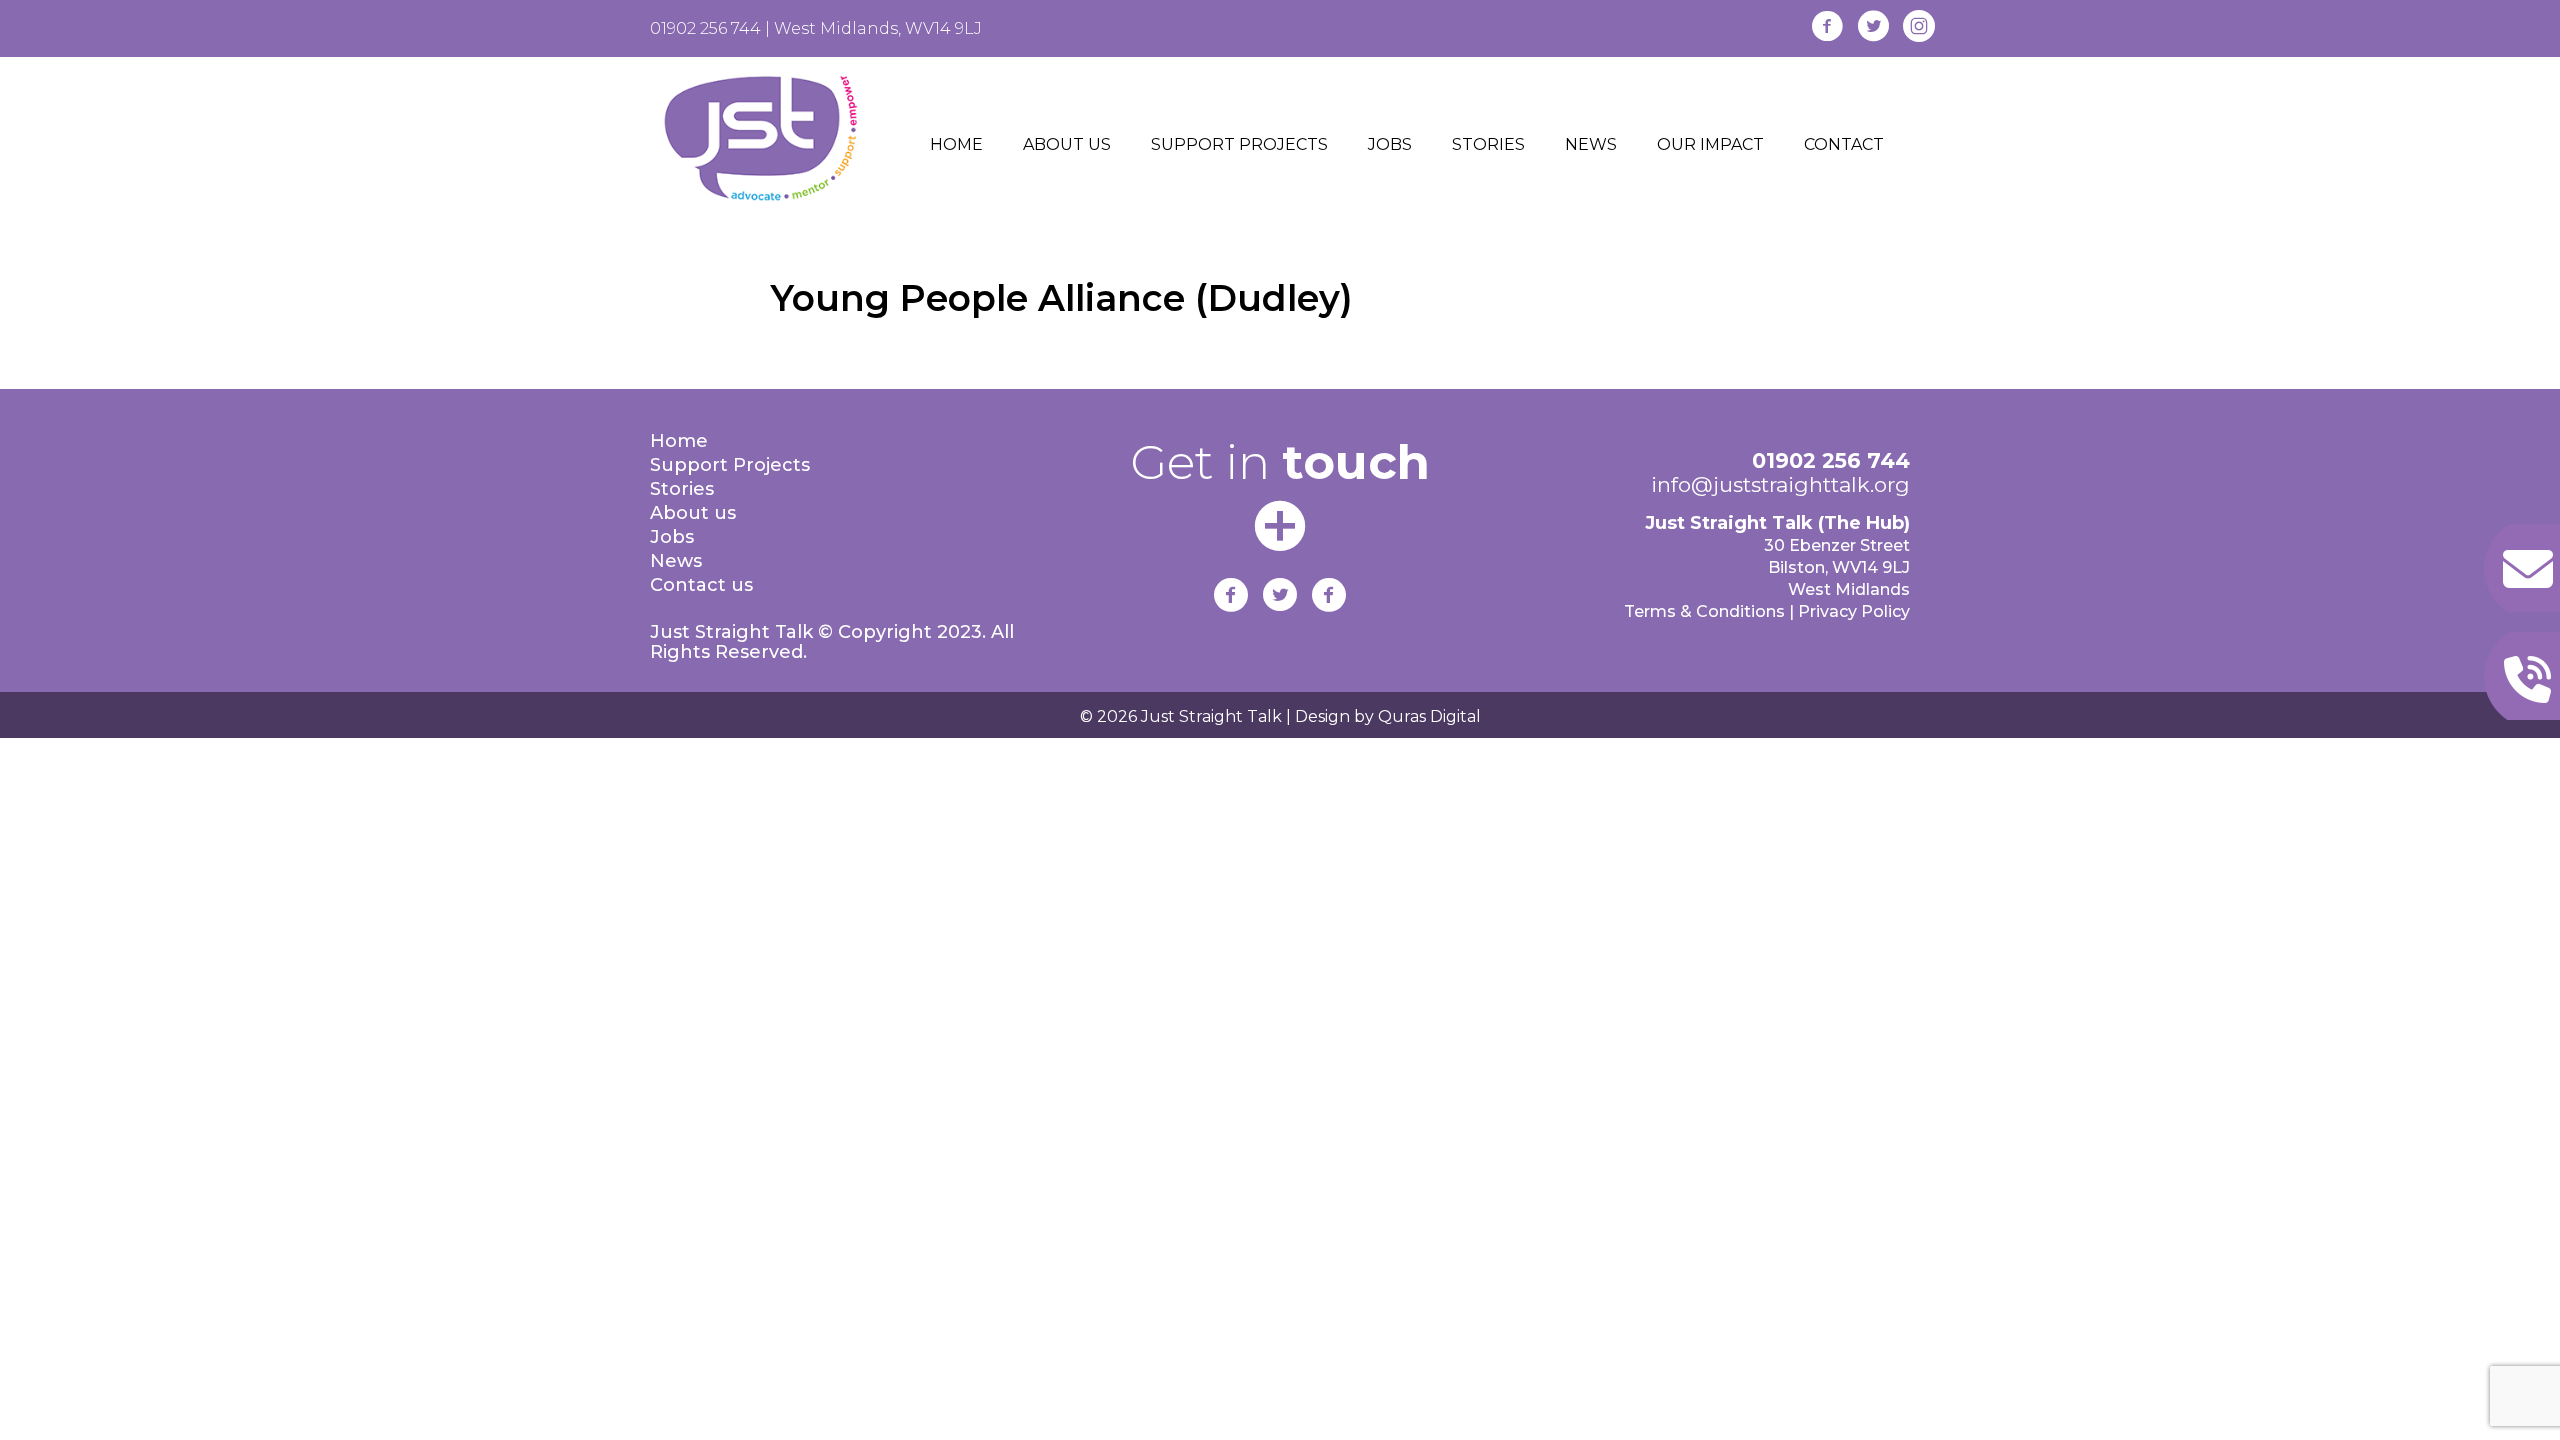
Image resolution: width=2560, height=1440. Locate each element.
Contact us (701, 585)
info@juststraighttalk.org (1780, 484)
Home (679, 441)
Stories (682, 489)
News (676, 561)
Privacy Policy (1854, 611)
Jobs (672, 537)
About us (693, 513)
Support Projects (730, 465)
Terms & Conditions (1704, 611)
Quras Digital (1427, 716)
